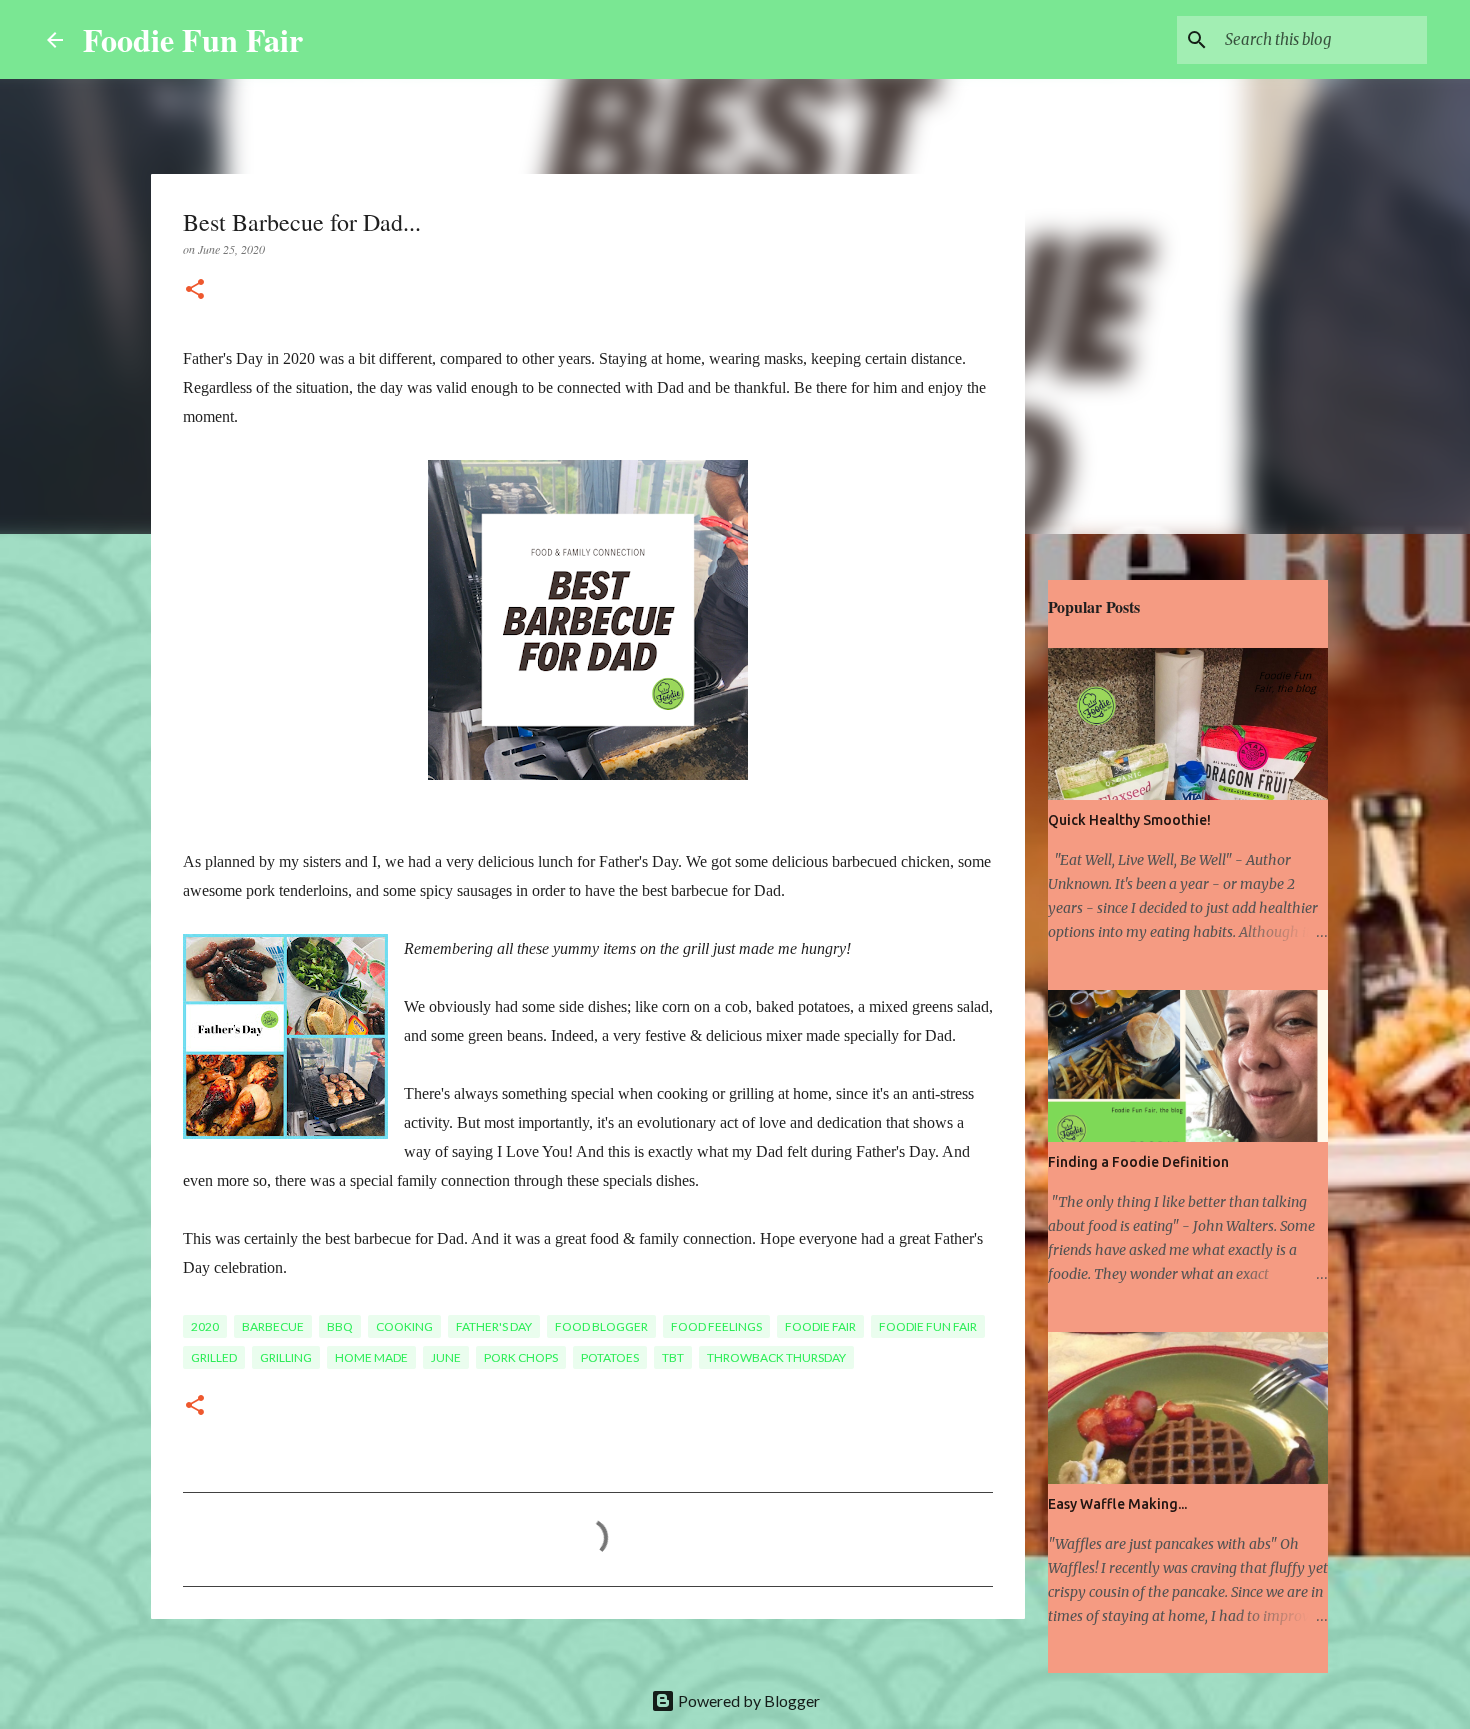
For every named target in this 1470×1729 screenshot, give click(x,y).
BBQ (340, 1326)
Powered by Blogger (747, 1700)
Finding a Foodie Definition (1138, 1162)
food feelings (716, 1326)
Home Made (371, 1357)
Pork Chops (521, 1357)
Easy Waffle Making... (1117, 1504)
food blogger (601, 1326)
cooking (404, 1326)
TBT (673, 1357)
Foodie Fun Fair (193, 39)
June (446, 1357)
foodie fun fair (928, 1326)
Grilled (214, 1357)
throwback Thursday (776, 1357)
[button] (195, 290)
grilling (286, 1357)
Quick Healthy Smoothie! (1129, 820)
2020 (205, 1326)
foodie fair (820, 1326)
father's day (494, 1326)
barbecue (273, 1326)
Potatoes (610, 1357)
